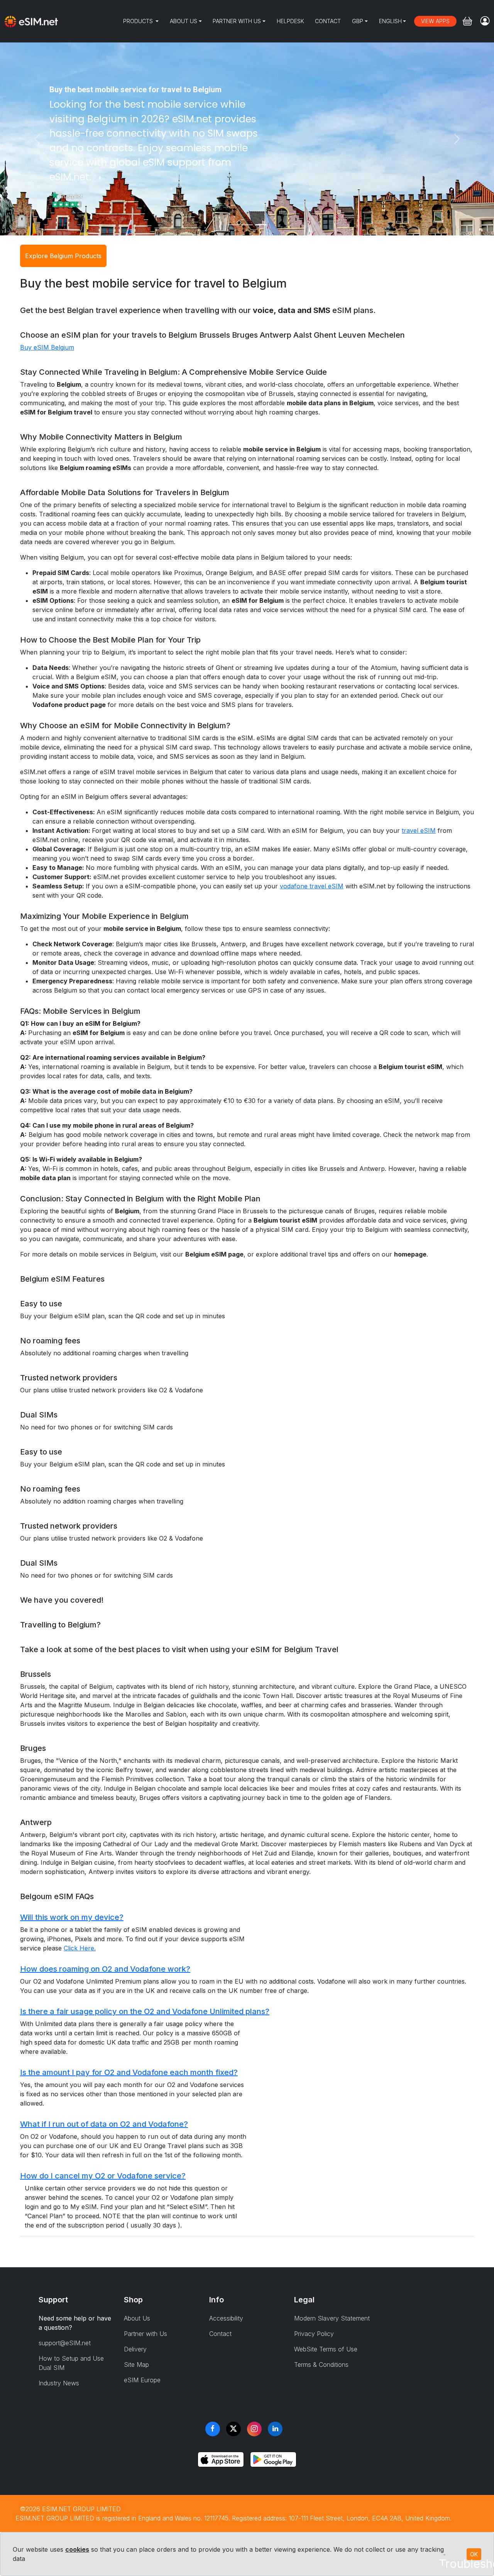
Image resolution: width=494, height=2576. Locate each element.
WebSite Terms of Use (326, 2349)
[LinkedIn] (275, 2429)
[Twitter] (233, 2429)
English (390, 21)
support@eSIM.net (65, 2343)
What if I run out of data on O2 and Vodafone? (104, 2124)
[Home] (31, 21)
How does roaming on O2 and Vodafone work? (105, 1969)
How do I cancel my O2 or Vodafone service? (103, 2176)
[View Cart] (467, 21)
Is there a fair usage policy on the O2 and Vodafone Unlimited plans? (145, 2011)
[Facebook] (213, 2429)
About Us (184, 21)
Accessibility (226, 2318)
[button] (247, 1917)
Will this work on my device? (72, 1917)
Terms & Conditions (321, 2365)
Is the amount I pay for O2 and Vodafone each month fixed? (129, 2072)
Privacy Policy (314, 2334)
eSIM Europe (142, 2380)
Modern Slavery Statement (332, 2318)
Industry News (59, 2383)
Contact (328, 21)
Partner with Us (237, 21)
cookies (77, 2549)
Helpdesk (290, 21)
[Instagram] (254, 2429)
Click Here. (80, 1948)
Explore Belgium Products (63, 256)
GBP (358, 21)
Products (139, 21)
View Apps (435, 21)
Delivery (135, 2349)
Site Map (136, 2365)
